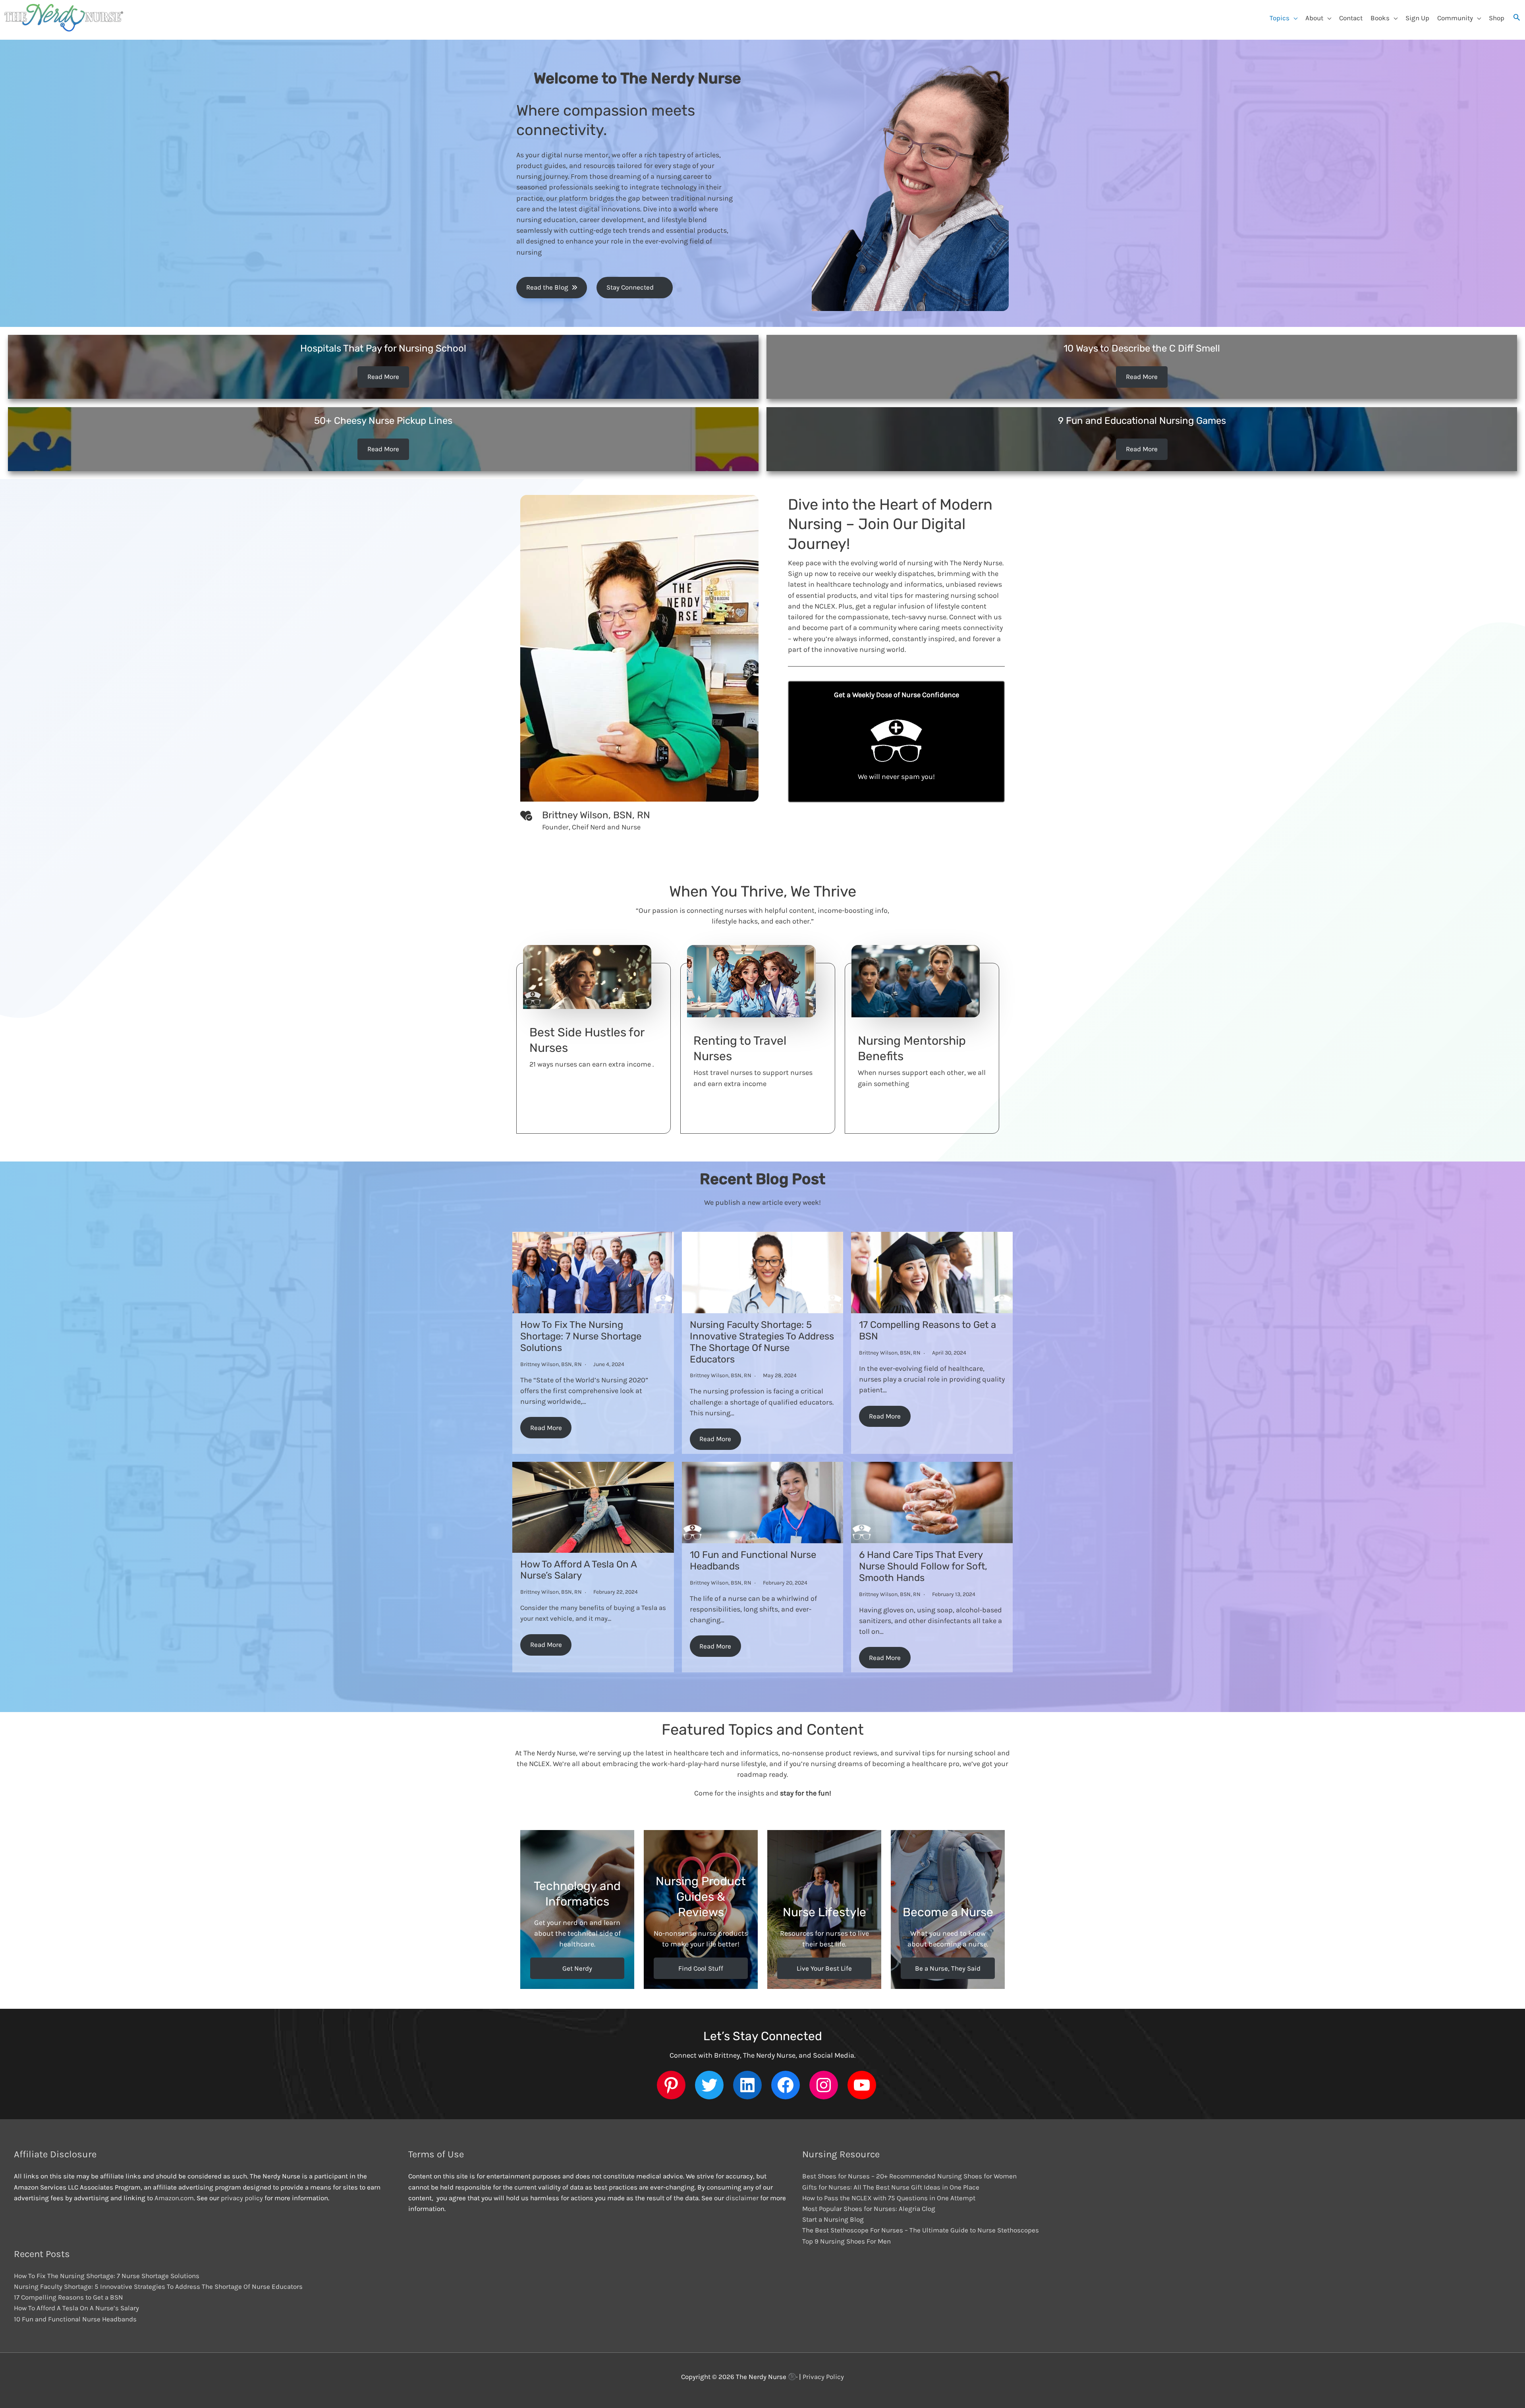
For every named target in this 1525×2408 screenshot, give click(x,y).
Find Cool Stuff (701, 1968)
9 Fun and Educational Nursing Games (1142, 421)
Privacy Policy (823, 2377)
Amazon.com (174, 2198)
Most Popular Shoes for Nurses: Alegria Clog (869, 2209)
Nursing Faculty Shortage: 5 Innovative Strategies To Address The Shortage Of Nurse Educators (762, 1342)
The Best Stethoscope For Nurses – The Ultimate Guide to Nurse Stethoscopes (921, 2230)
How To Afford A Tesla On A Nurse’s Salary (578, 1570)
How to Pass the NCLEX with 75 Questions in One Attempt (889, 2198)
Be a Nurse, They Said (948, 1968)
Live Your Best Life (824, 1968)
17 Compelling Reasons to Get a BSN (69, 2297)
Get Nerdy (577, 1968)
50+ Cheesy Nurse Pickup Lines (383, 421)
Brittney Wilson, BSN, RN (551, 1364)
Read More (383, 377)
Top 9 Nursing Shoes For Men (846, 2241)
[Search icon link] (1517, 18)
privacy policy (243, 2198)
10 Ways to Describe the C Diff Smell (1142, 348)
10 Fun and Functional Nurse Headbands (75, 2319)
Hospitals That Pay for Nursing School (383, 348)
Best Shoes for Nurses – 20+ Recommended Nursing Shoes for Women (909, 2176)
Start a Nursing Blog (833, 2219)
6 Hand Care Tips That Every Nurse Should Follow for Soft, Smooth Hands (923, 1566)
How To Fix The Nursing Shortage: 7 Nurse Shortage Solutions (581, 1336)
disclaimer (742, 2198)
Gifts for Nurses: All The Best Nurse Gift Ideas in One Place (891, 2187)
